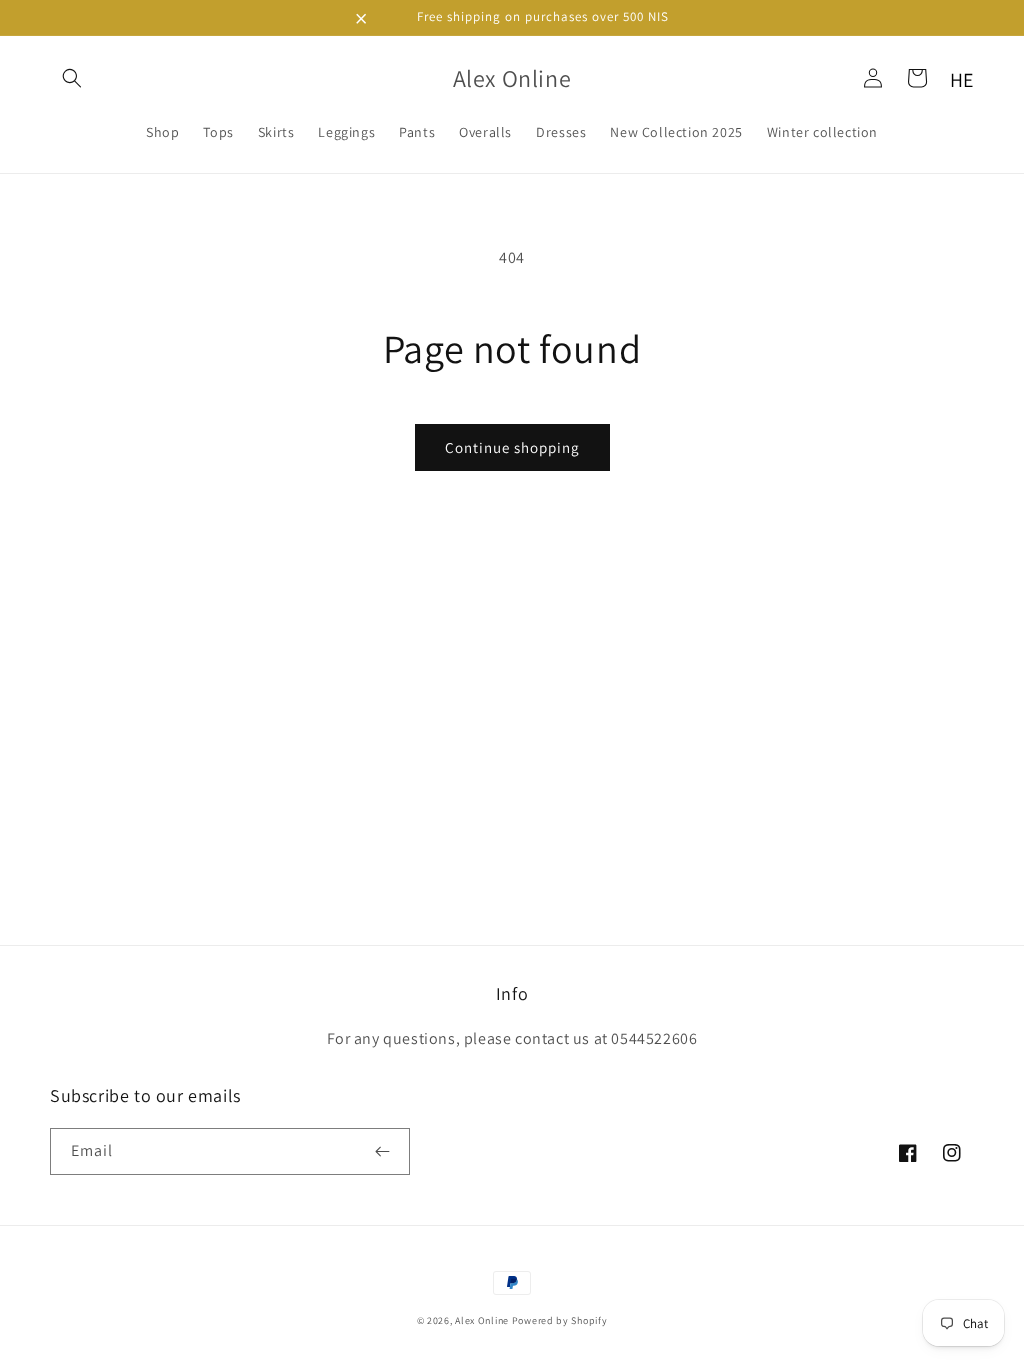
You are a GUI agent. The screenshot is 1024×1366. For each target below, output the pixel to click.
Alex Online (482, 1320)
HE (962, 80)
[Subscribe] (387, 1151)
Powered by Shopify (560, 1320)
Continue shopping (512, 447)
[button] (72, 78)
